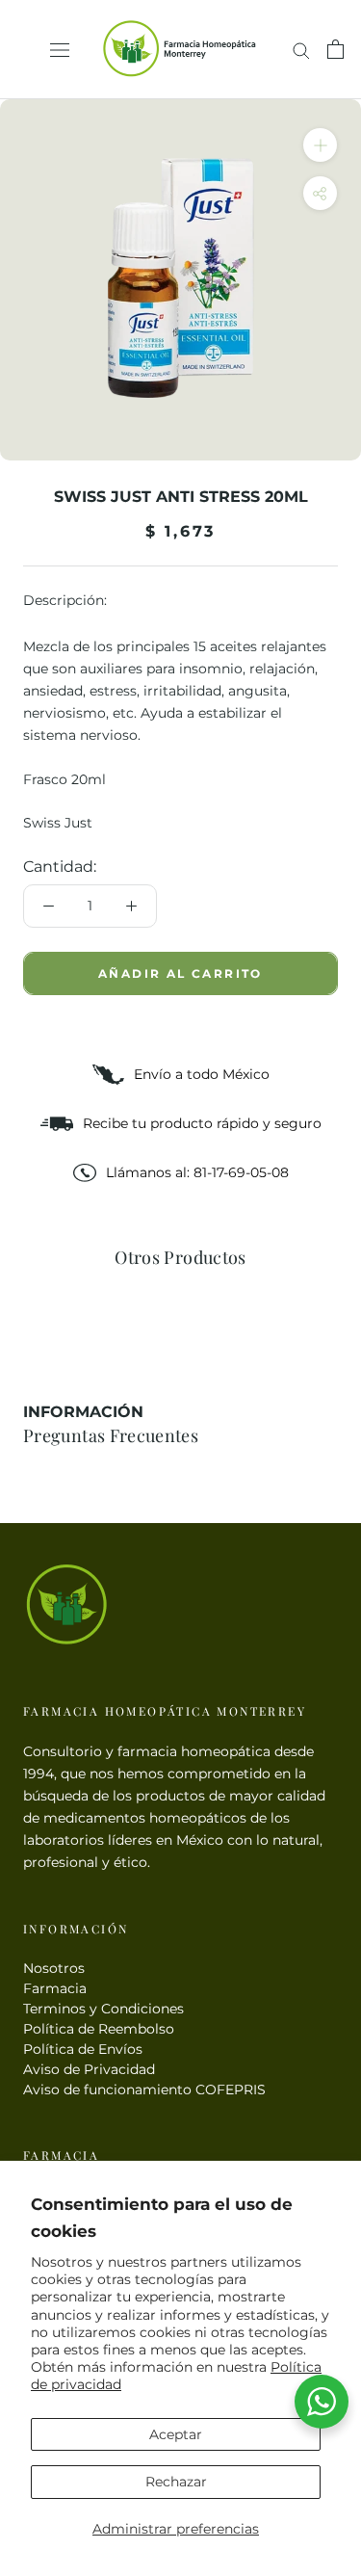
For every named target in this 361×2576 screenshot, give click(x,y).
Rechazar (176, 2482)
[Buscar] (301, 50)
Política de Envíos (83, 2049)
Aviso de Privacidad (89, 2069)
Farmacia (55, 1988)
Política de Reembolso (99, 2029)
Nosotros (54, 1968)
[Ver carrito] (335, 49)
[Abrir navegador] (60, 50)
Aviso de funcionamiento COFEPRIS (144, 2090)
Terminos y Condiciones (103, 2009)
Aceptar (176, 2434)
